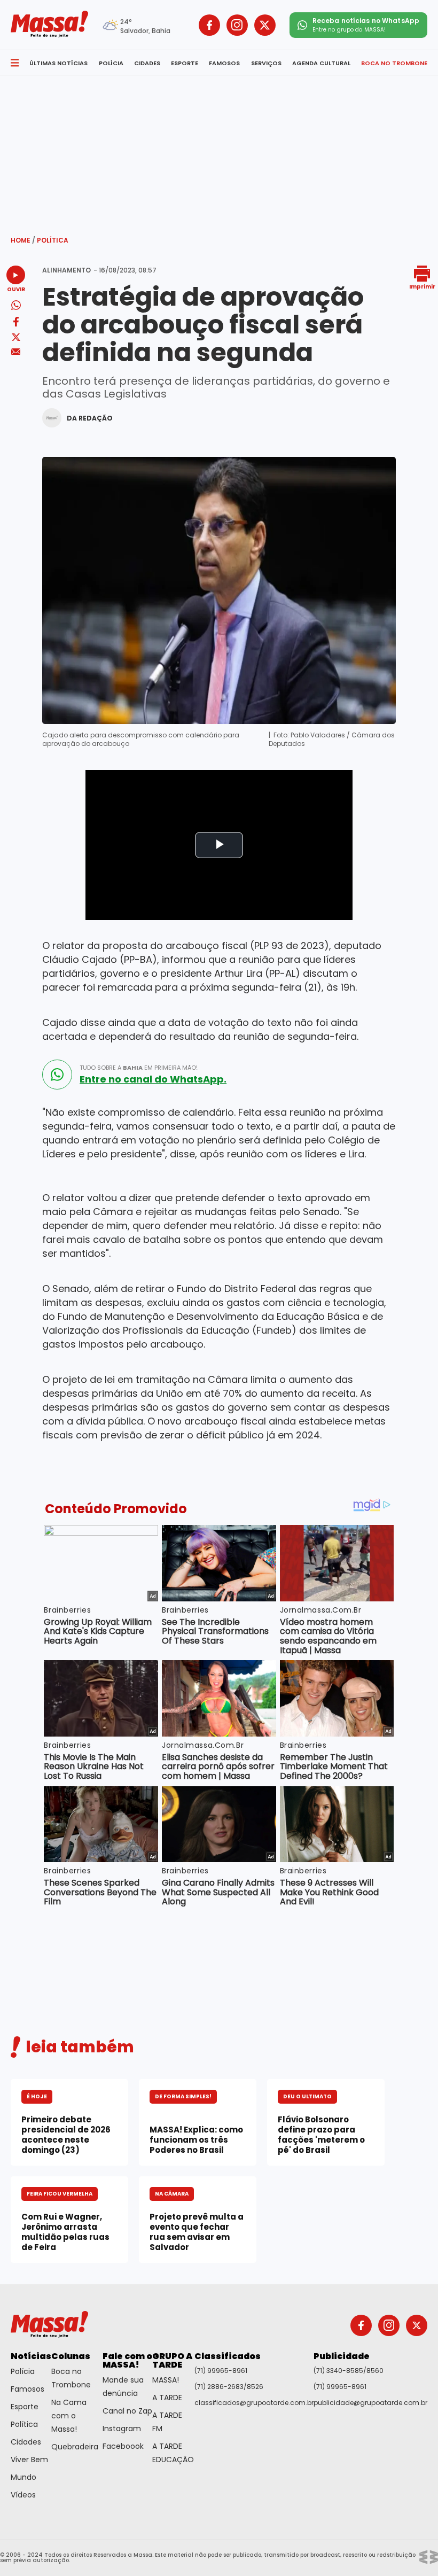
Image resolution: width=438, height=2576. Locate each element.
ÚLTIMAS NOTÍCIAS (58, 63)
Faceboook (123, 2446)
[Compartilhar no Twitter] (16, 338)
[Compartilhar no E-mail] (16, 352)
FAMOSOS (224, 63)
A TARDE (167, 2398)
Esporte (25, 2407)
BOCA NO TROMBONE (394, 63)
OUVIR (16, 289)
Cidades (26, 2442)
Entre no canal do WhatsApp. (153, 1079)
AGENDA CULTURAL (321, 63)
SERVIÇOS (266, 63)
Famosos (28, 2389)
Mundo (24, 2477)
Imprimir (422, 286)
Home (23, 240)
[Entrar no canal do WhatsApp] (57, 1075)
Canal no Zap (127, 2411)
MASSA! (166, 2380)
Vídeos (23, 2495)
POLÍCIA (111, 63)
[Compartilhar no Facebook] (16, 324)
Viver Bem (29, 2460)
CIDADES (147, 63)
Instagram (122, 2429)
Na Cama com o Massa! (69, 2416)
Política (53, 240)
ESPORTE (185, 63)
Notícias (31, 2356)
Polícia (23, 2371)
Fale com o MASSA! (127, 2360)
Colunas (71, 2356)
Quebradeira (75, 2447)
